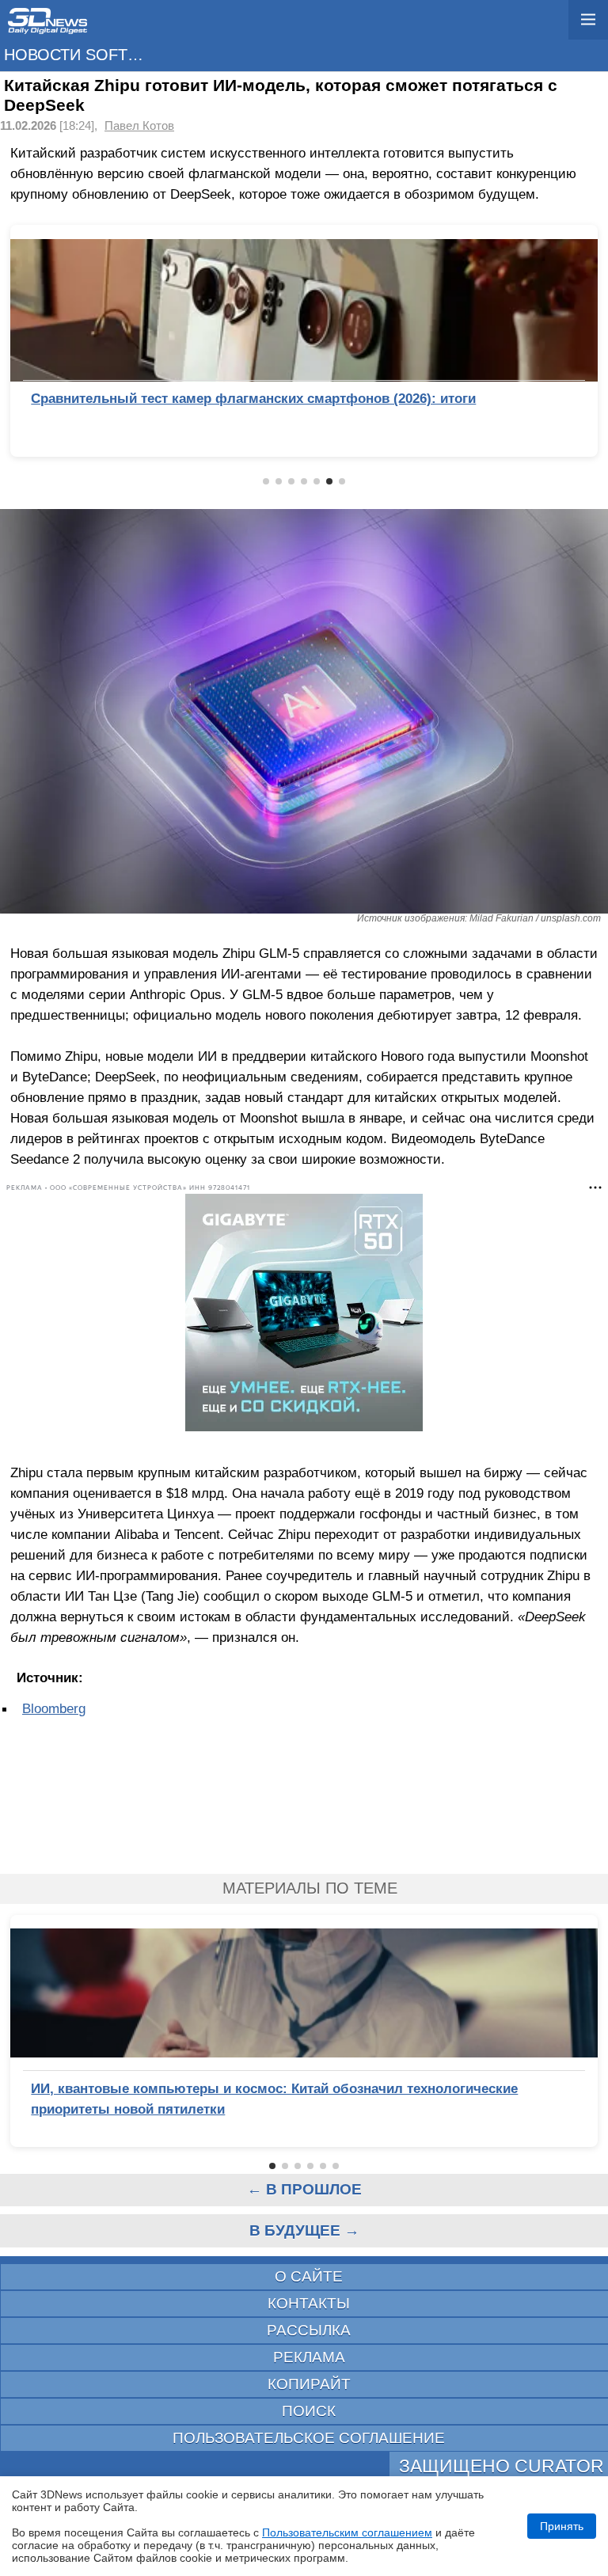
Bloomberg (54, 1708)
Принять (562, 2526)
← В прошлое (304, 2189)
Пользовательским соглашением (347, 2532)
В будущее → (304, 2230)
